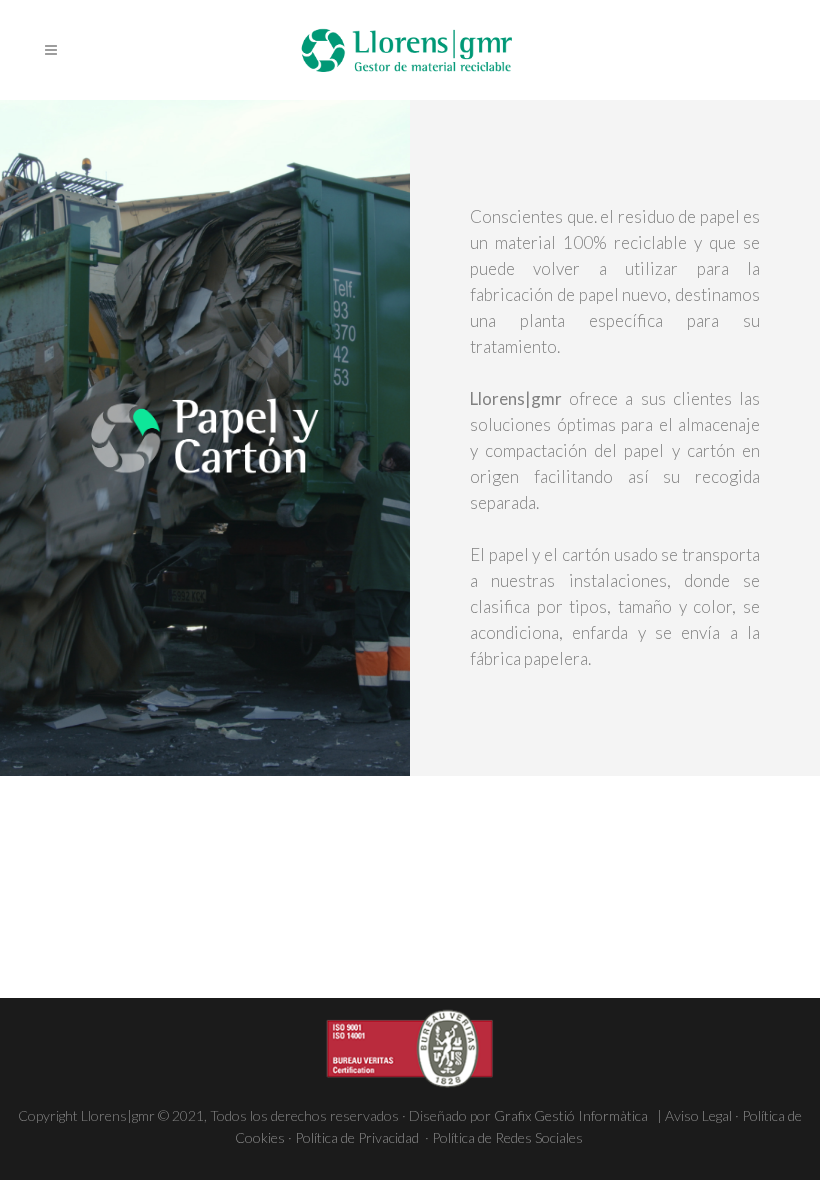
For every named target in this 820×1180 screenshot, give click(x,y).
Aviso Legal (698, 1115)
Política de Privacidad (358, 1137)
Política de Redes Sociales (509, 1137)
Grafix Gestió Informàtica (574, 1115)
